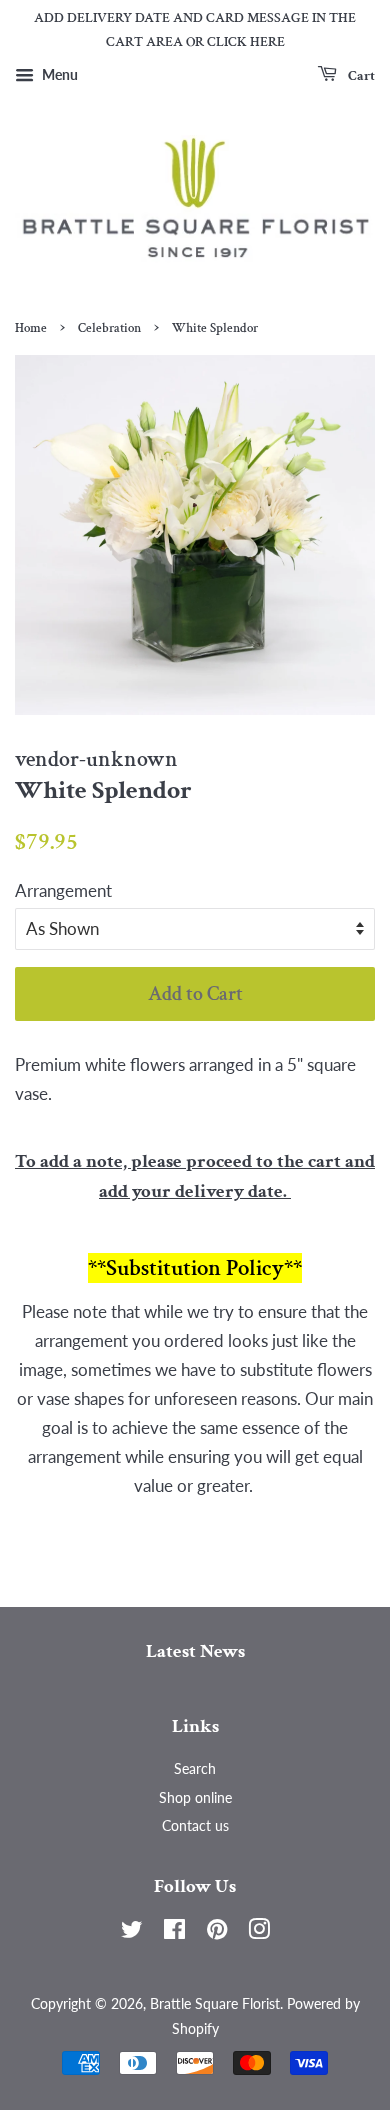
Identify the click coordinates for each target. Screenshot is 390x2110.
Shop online (195, 1797)
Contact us (195, 1825)
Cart (360, 75)
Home (31, 328)
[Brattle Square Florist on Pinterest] (217, 1932)
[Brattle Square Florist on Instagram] (259, 1932)
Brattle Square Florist (215, 2003)
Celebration (109, 328)
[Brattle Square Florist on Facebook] (174, 1932)
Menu (58, 74)
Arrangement (63, 890)
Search (195, 1768)
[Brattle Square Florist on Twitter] (132, 1932)
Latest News (195, 1651)
